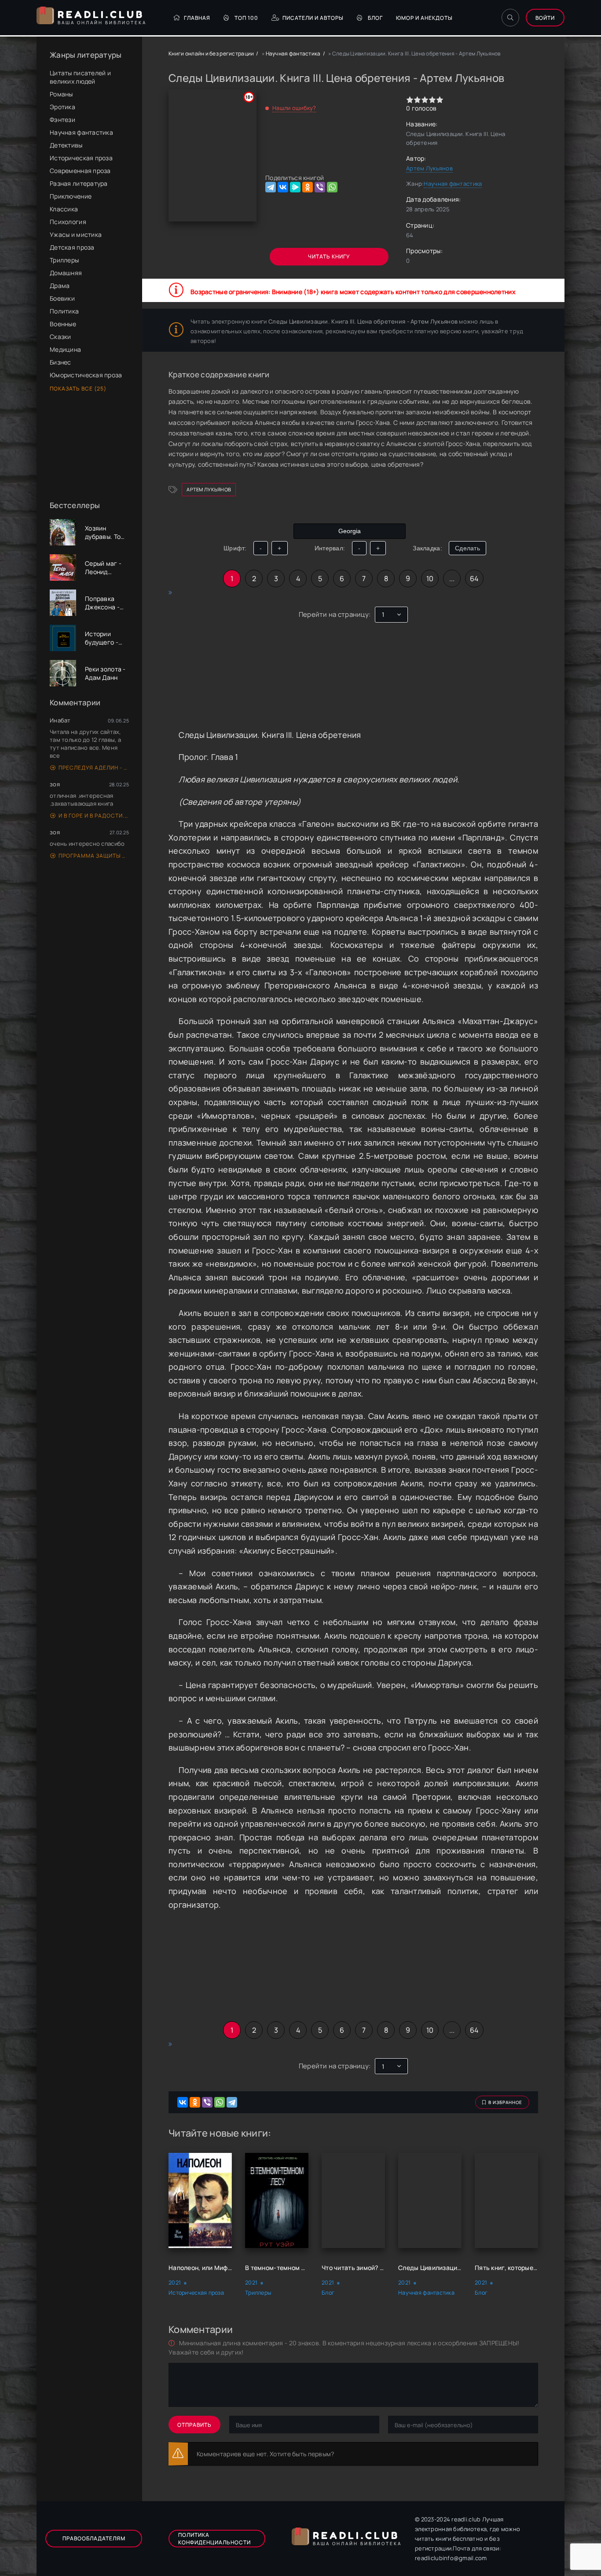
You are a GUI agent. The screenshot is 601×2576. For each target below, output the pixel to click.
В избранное (505, 2102)
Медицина (65, 349)
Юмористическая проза (86, 375)
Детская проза (72, 247)
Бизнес (60, 362)
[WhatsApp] (332, 187)
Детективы (66, 145)
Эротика (62, 107)
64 (474, 579)
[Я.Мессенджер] (295, 187)
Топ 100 (246, 18)
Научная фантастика (81, 132)
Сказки (60, 337)
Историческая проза (81, 158)
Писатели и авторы (313, 18)
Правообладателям (94, 2538)
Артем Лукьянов (429, 168)
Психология (68, 222)
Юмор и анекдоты (424, 18)
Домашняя (66, 273)
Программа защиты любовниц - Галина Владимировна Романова (94, 856)
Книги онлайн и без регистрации (211, 53)
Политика (64, 311)
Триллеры (64, 260)
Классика (64, 209)
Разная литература (79, 183)
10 (430, 579)
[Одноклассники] (308, 187)
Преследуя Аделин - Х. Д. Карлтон (94, 768)
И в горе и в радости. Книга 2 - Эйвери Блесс (94, 816)
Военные (63, 324)
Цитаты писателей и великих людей (80, 77)
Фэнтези (62, 120)
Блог (375, 18)
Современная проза (80, 171)
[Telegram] (271, 187)
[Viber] (320, 187)
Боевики (62, 298)
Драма (60, 286)
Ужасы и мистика (76, 234)
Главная (197, 18)
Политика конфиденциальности (214, 2539)
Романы (61, 94)
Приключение (71, 196)
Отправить (194, 2425)
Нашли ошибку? (294, 108)
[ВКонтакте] (283, 187)
